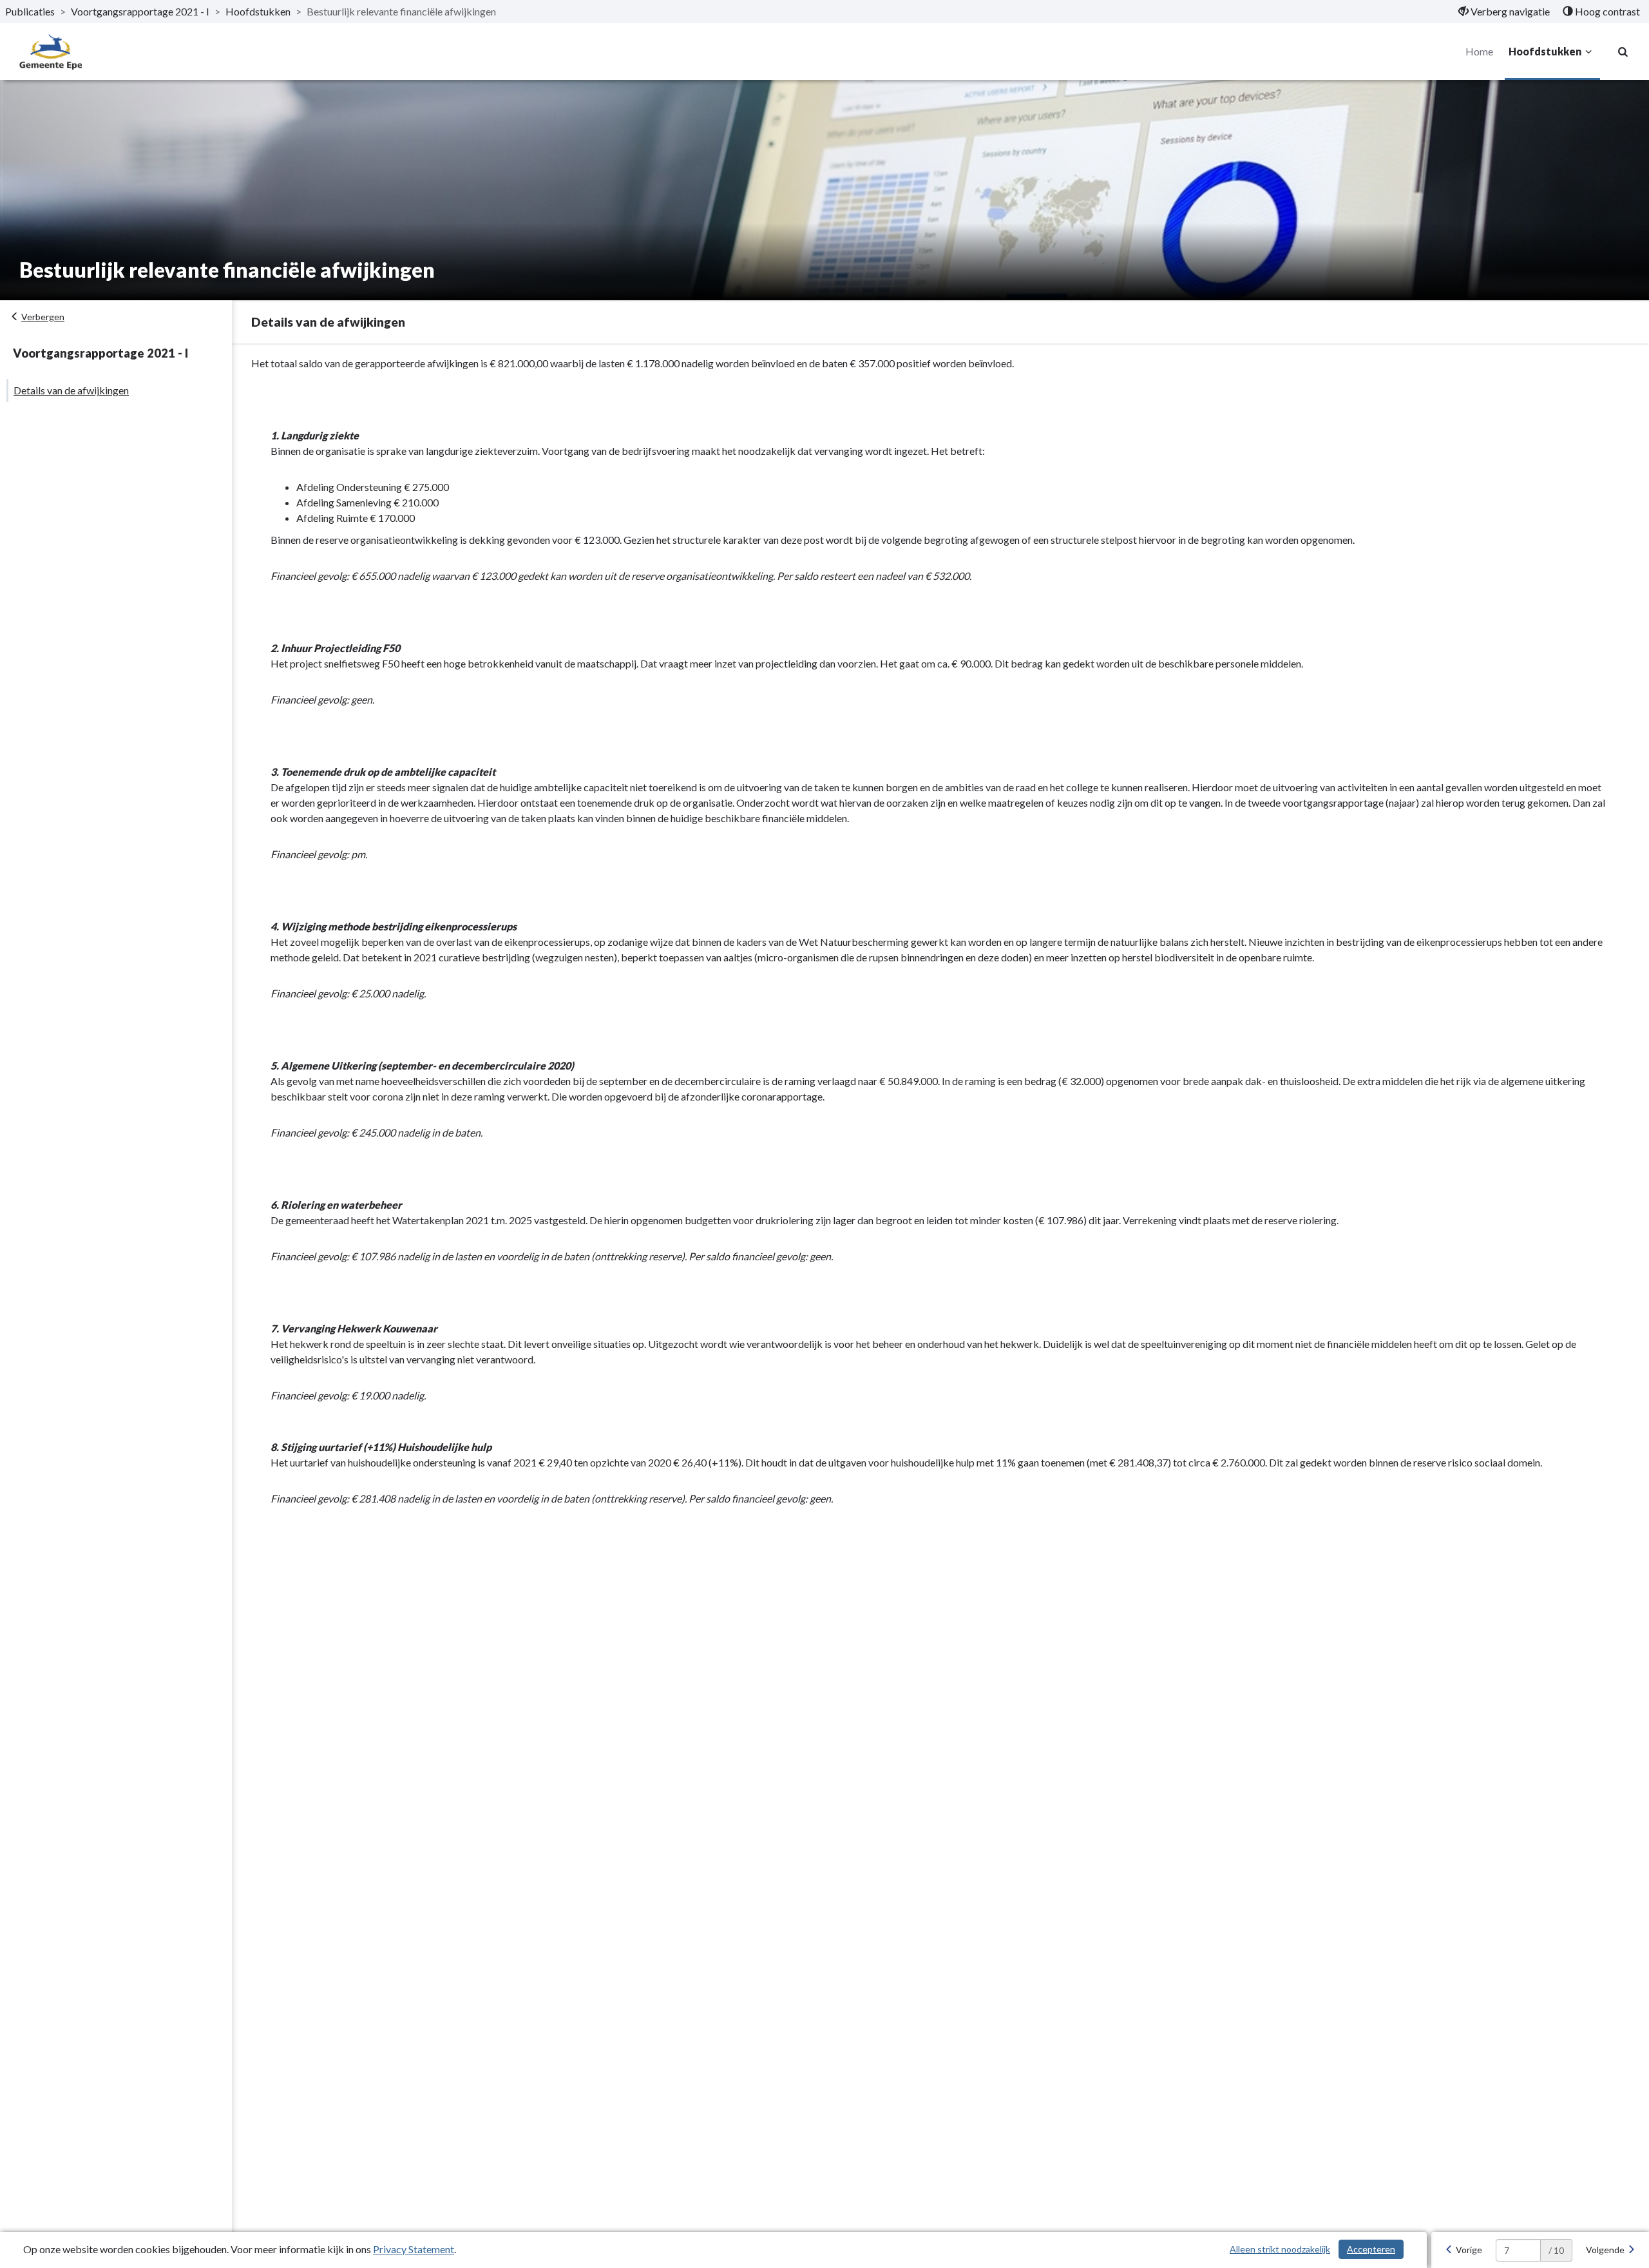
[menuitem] (1504, 12)
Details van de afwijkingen (71, 390)
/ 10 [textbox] (1556, 2250)
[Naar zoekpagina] (1623, 52)
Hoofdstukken (258, 11)
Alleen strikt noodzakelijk (1280, 2249)
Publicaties (30, 11)
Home (1479, 51)
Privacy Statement (414, 2249)
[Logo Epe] (51, 52)
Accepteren (1371, 2249)
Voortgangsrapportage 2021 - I (140, 11)
